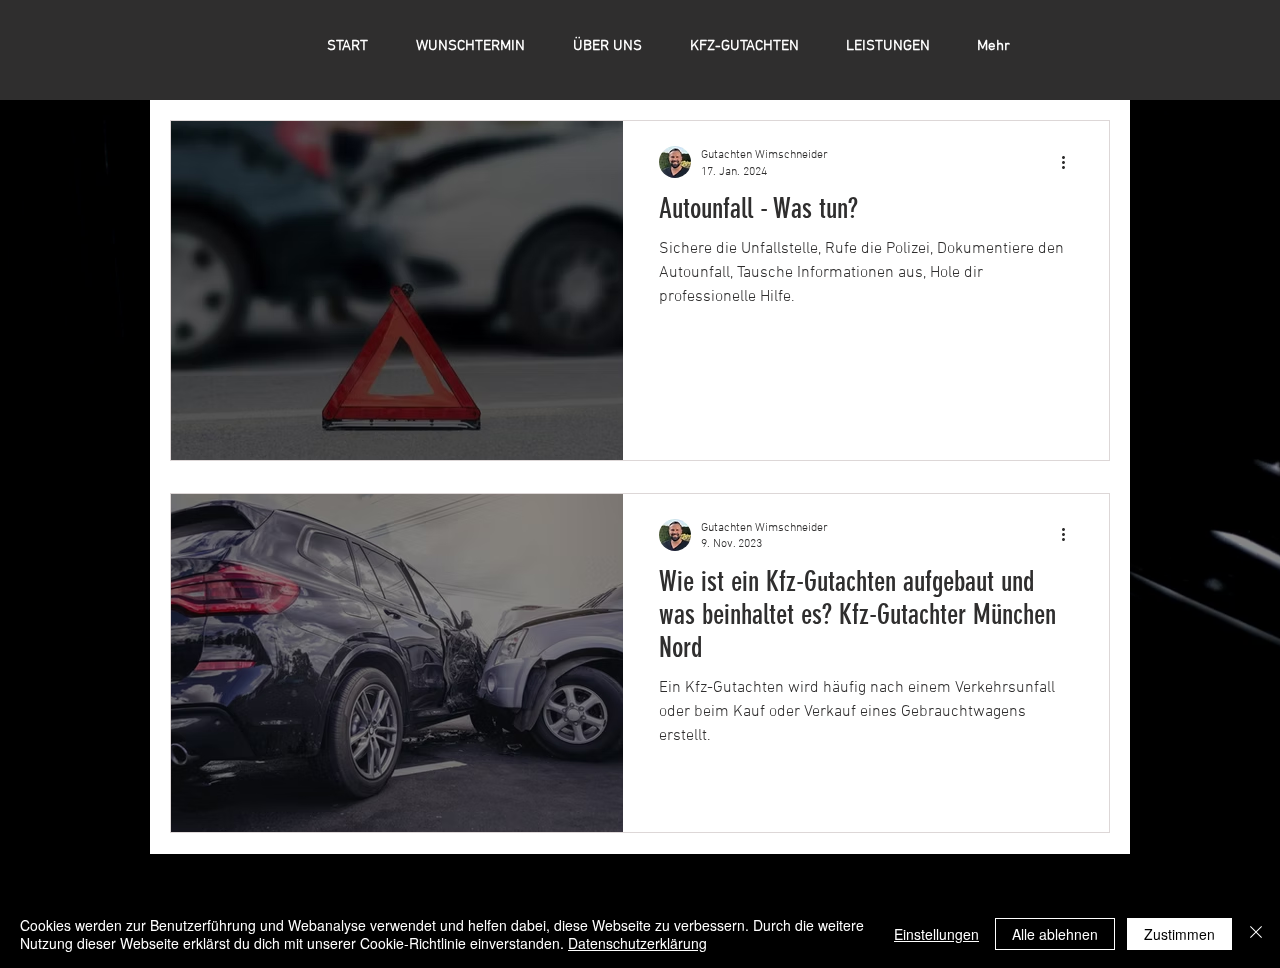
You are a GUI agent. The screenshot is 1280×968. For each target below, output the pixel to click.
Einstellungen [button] (936, 934)
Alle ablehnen (1055, 934)
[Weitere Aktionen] (1070, 162)
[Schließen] (1256, 934)
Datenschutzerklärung (637, 943)
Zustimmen (1179, 934)
